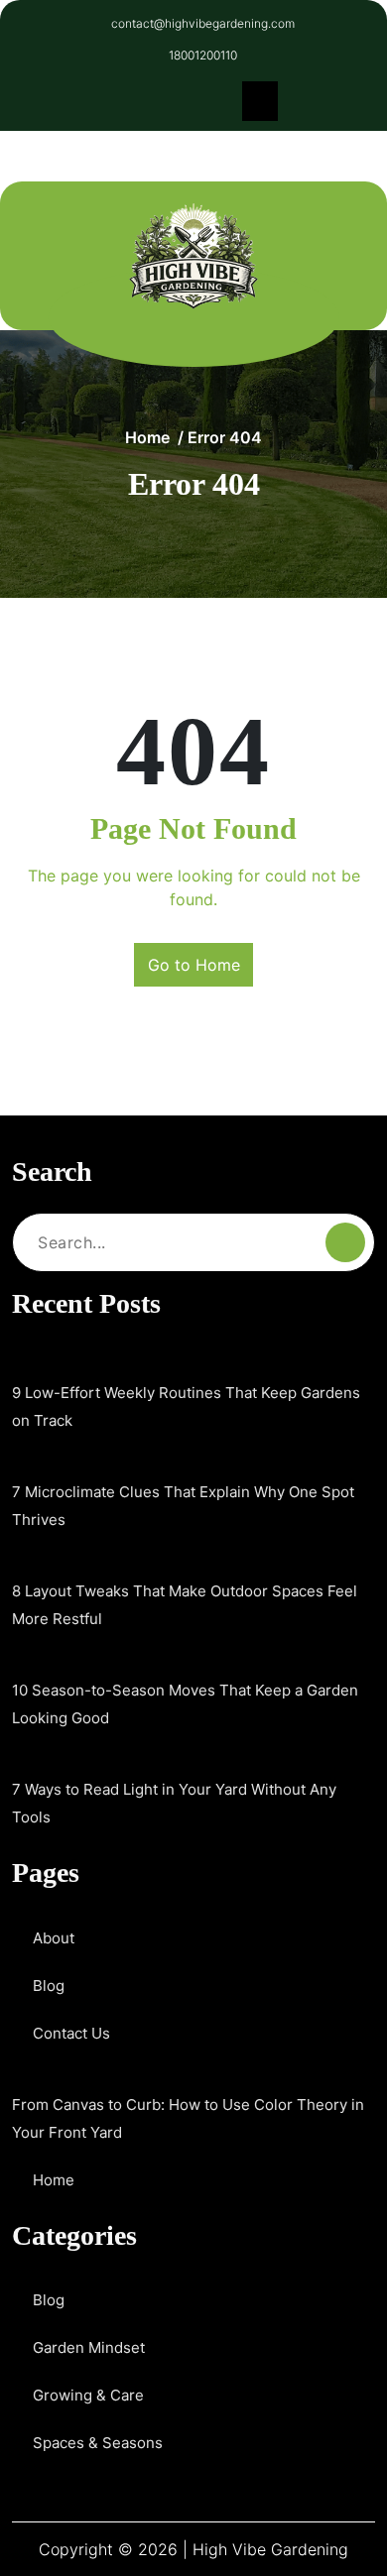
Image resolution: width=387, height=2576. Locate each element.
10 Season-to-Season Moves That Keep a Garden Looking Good (185, 1704)
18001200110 (203, 55)
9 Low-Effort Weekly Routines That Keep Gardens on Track (186, 1406)
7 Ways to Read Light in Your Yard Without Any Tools (174, 1803)
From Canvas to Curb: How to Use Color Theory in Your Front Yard (188, 2118)
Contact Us (71, 2033)
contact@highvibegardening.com (203, 23)
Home (147, 437)
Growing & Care (88, 2395)
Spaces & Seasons (98, 2443)
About (54, 1938)
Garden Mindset (89, 2347)
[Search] (345, 1242)
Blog (49, 1986)
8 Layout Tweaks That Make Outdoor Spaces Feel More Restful (185, 1605)
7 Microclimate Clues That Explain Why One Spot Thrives (183, 1506)
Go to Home (194, 965)
